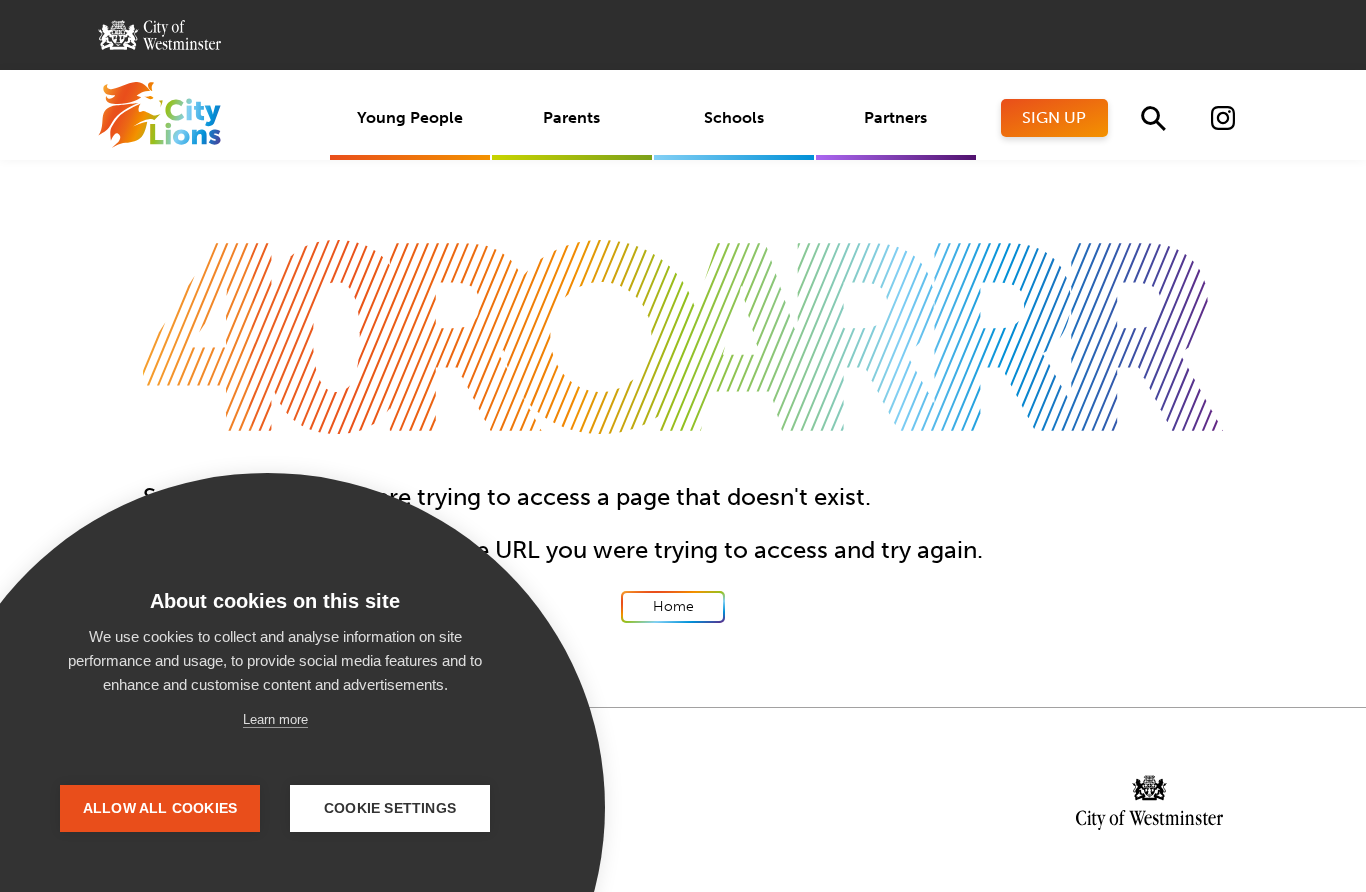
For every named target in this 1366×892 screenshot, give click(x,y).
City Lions (159, 115)
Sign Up (1054, 117)
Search (1153, 118)
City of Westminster (159, 35)
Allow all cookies (160, 808)
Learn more (275, 719)
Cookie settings (390, 808)
